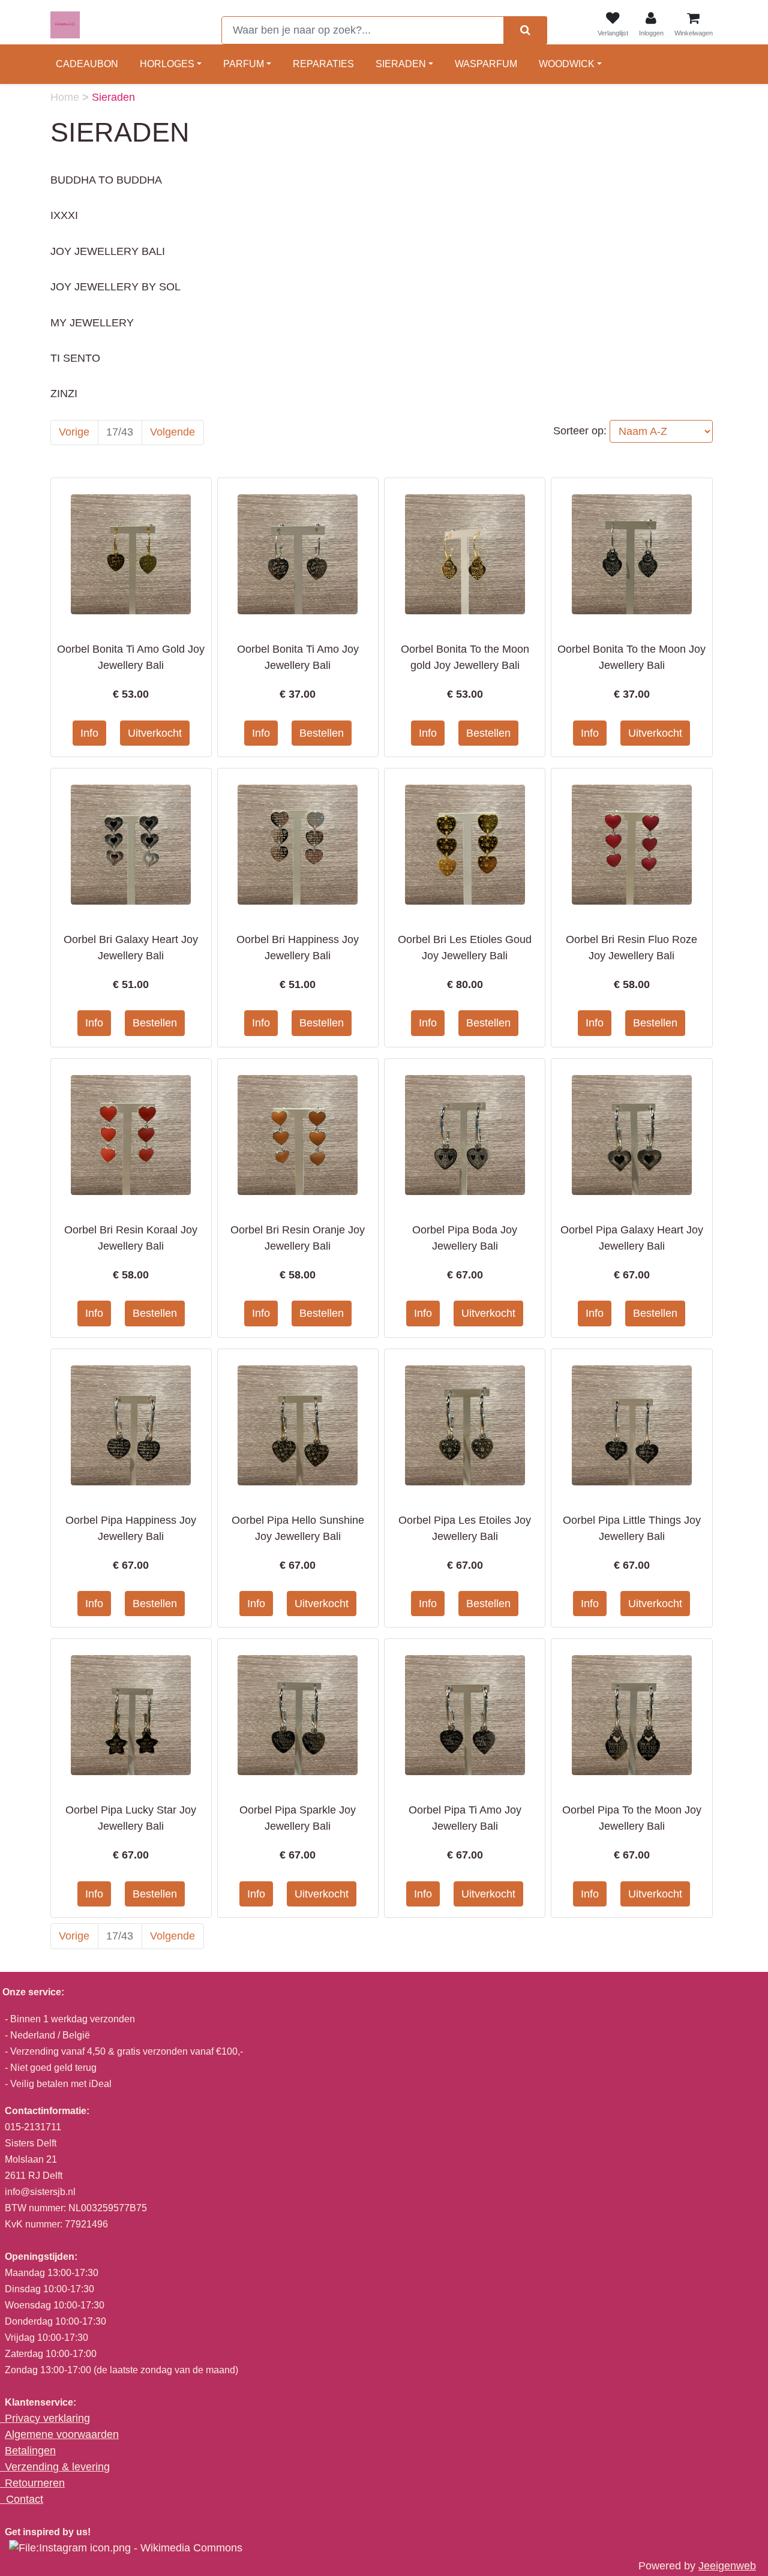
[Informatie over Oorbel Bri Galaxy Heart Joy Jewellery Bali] (131, 844)
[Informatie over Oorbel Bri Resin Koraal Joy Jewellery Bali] (131, 1134)
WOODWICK (567, 64)
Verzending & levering (57, 2467)
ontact (28, 2499)
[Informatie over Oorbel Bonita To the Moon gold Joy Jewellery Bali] (465, 554)
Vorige (74, 432)
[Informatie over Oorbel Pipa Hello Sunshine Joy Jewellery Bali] (298, 1424)
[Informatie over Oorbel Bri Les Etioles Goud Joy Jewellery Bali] (465, 844)
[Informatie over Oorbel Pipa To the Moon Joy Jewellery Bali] (632, 1715)
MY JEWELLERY (92, 323)
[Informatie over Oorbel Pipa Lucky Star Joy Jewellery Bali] (131, 1715)
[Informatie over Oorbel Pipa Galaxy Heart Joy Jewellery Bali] (632, 1134)
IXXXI (64, 215)
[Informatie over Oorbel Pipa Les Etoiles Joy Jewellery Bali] (465, 1424)
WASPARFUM (486, 64)
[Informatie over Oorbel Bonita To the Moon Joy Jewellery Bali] (632, 554)
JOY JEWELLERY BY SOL (115, 287)
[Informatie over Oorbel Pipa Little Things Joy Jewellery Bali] (632, 1424)
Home (66, 97)
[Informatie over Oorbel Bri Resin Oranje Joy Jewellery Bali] (298, 1134)
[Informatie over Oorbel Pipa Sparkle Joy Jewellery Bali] (298, 1715)
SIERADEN (401, 64)
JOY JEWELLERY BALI (108, 251)
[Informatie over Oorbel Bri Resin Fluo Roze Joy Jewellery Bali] (632, 844)
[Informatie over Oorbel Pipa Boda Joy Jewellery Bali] (465, 1134)
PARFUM (244, 64)
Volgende (172, 432)
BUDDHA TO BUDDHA (106, 180)
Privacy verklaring (47, 2418)
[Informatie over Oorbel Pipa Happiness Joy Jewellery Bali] (131, 1424)
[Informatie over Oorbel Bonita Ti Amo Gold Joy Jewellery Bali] (131, 554)
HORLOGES (167, 64)
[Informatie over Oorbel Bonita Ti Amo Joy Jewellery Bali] (298, 554)
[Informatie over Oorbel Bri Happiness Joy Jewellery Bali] (298, 844)
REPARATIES (323, 64)
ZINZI (64, 394)
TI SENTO (75, 358)
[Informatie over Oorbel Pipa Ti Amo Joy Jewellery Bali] (465, 1715)
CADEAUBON (87, 64)
